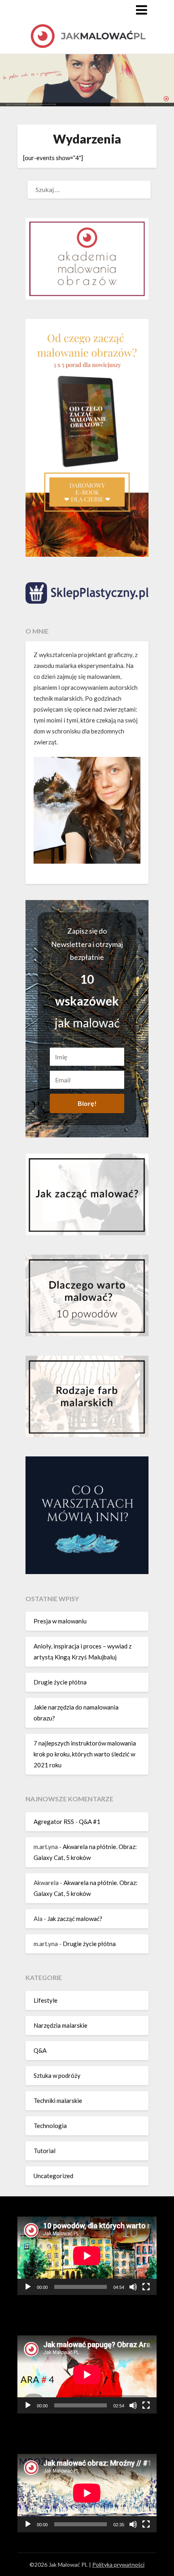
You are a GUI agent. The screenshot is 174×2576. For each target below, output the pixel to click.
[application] (87, 2256)
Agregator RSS (54, 1822)
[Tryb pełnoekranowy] (146, 2287)
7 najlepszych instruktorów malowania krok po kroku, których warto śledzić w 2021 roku (85, 1754)
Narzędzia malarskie (60, 2025)
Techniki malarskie (58, 2101)
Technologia (50, 2126)
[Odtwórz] (28, 2287)
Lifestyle (46, 2000)
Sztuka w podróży (57, 2075)
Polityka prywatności (118, 2564)
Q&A (40, 2050)
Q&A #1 (90, 1822)
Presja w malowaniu (60, 1621)
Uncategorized (53, 2176)
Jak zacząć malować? (75, 1919)
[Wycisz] (133, 2287)
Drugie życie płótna (60, 1682)
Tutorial (45, 2151)
